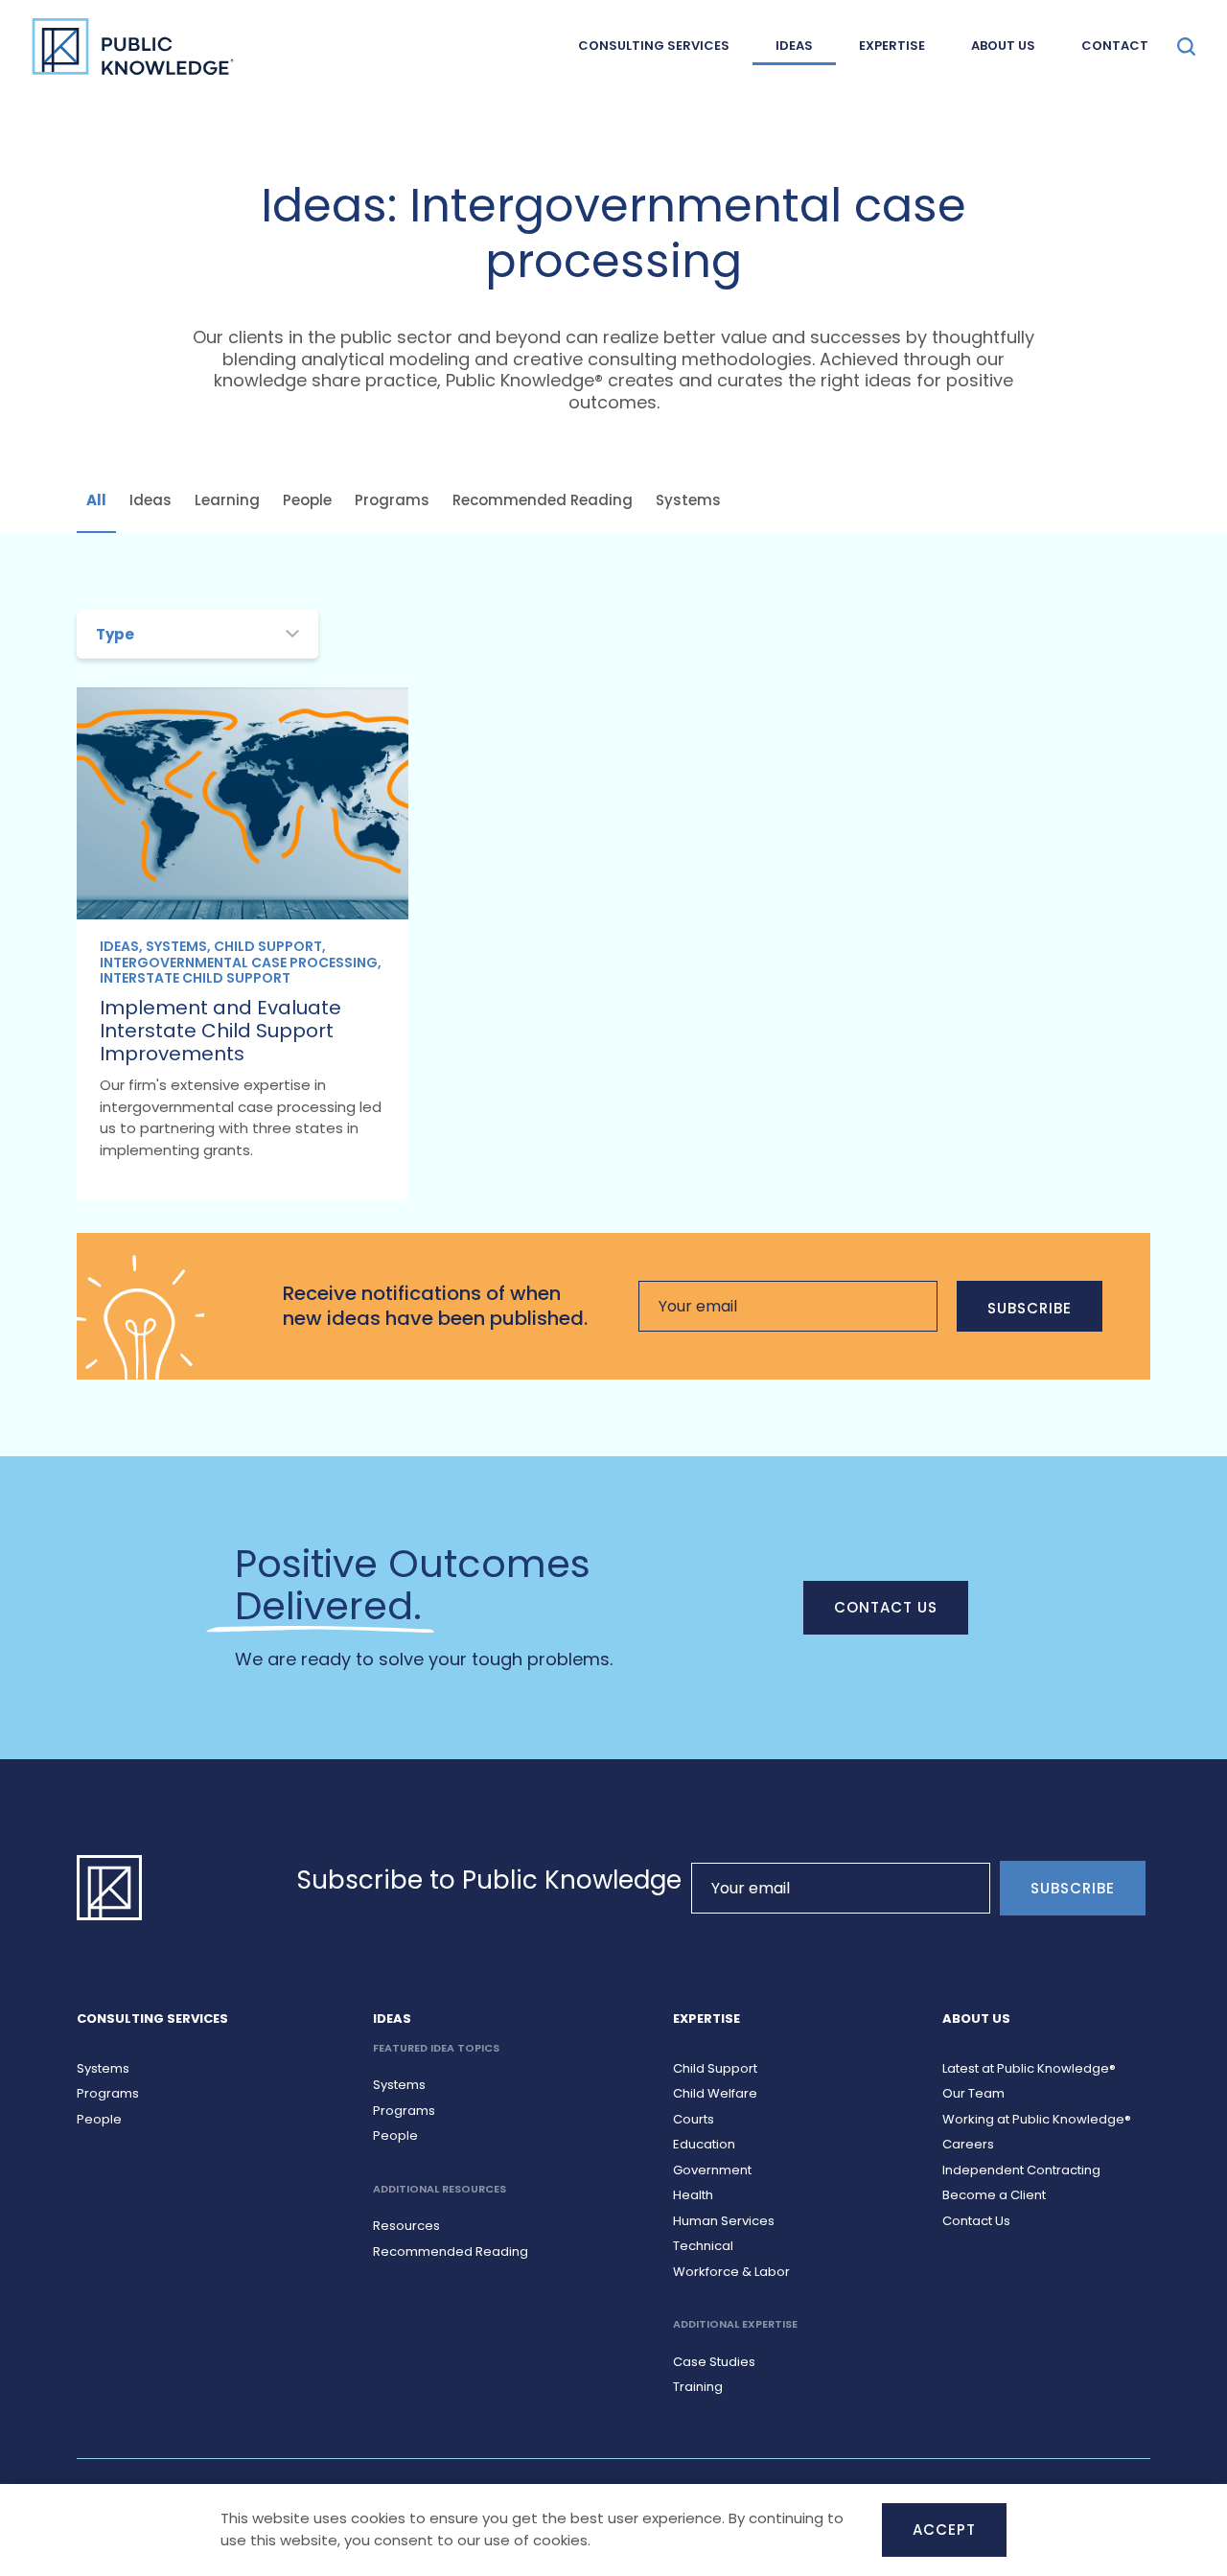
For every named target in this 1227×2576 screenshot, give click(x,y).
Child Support (715, 2068)
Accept (944, 2530)
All (96, 500)
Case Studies (714, 2362)
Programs (392, 500)
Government (712, 2170)
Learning (227, 500)
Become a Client (994, 2195)
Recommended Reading (543, 500)
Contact (1115, 46)
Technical (703, 2246)
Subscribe (1030, 1308)
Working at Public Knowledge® (1037, 2119)
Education (704, 2144)
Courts (694, 2119)
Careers (968, 2144)
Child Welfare (715, 2093)
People (307, 500)
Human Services (724, 2221)
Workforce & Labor (731, 2272)
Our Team (973, 2093)
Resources (406, 2226)
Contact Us (886, 1607)
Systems (688, 500)
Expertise (892, 46)
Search (1186, 46)
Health (693, 2195)
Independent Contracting (1021, 2170)
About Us (1003, 46)
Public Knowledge (133, 46)
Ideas (794, 46)
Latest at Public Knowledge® (1029, 2068)
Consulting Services (654, 46)
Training (698, 2387)
